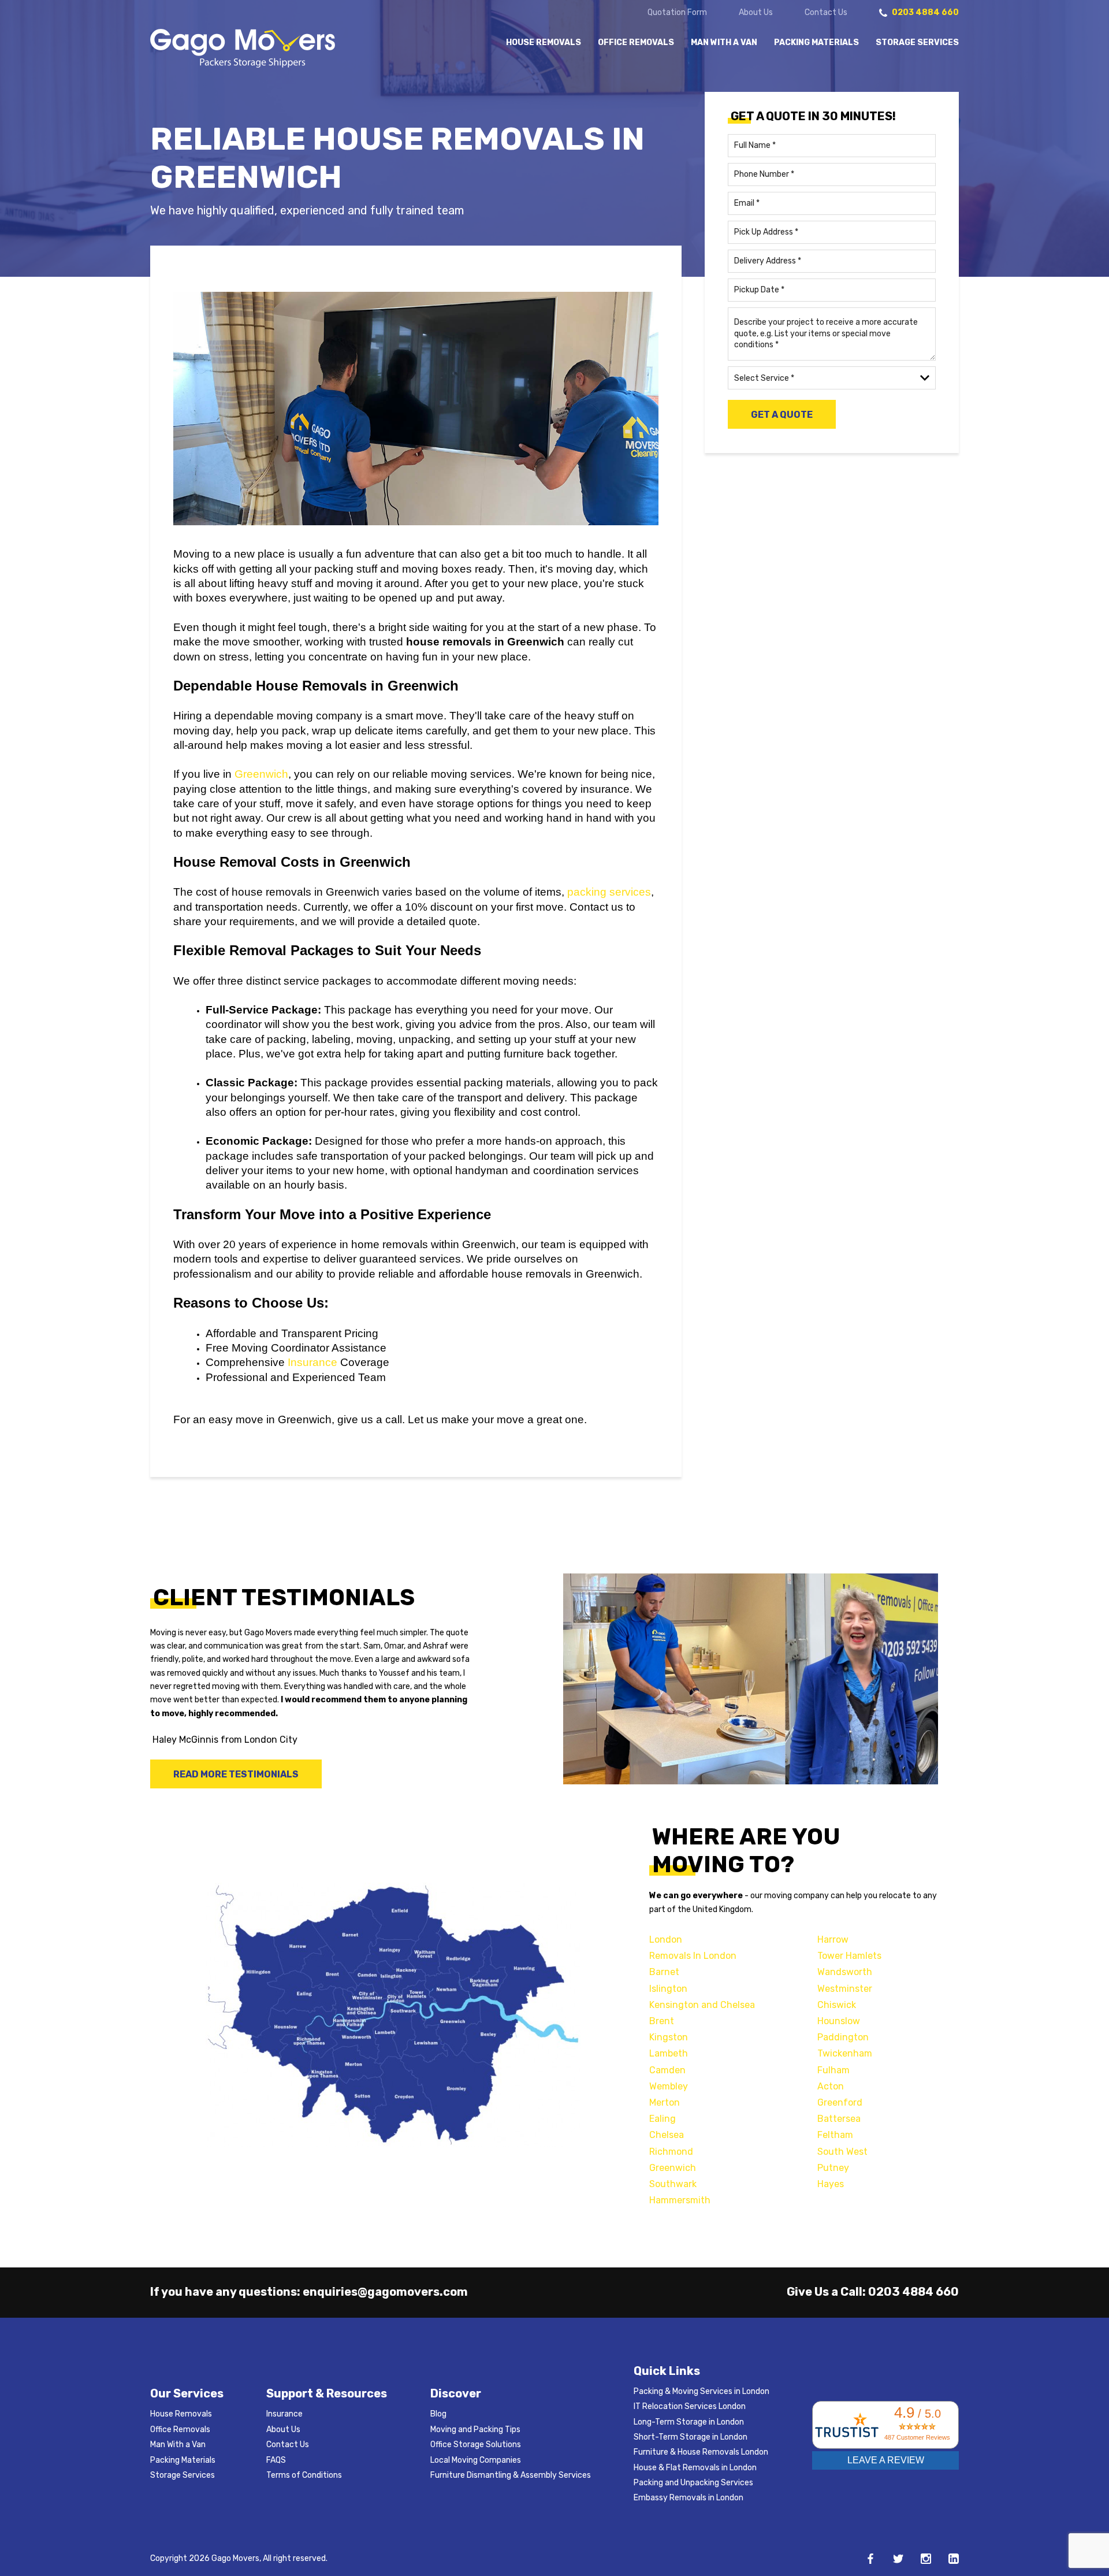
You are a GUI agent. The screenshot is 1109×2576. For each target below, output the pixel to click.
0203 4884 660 (913, 2292)
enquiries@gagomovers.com (385, 2292)
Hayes (831, 2184)
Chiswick (837, 2005)
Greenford (840, 2102)
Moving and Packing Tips (475, 2430)
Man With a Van (724, 43)
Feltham (835, 2135)
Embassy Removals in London (689, 2498)
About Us (756, 13)
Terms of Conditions (304, 2475)
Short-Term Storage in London (691, 2437)
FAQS (276, 2460)
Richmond (671, 2152)
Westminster (845, 1989)
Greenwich (261, 774)
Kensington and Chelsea (702, 2005)
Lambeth (669, 2053)
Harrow (833, 1940)
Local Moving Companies (476, 2460)
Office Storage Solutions (476, 2445)
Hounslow (839, 2021)
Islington (668, 1989)
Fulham (833, 2070)
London (666, 1940)
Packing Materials (816, 43)
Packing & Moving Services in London (702, 2391)
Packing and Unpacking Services (693, 2483)
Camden (667, 2070)
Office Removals (636, 43)
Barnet (664, 1972)
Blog (438, 2414)
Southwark (673, 2184)
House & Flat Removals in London (695, 2468)
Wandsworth (845, 1972)
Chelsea (667, 2135)
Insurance (312, 1362)
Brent (662, 2021)
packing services (609, 892)
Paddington (843, 2037)
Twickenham (845, 2053)
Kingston (669, 2037)
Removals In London (693, 1956)
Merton (665, 2102)
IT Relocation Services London (690, 2406)
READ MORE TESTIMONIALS (236, 1774)
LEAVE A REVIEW (886, 2460)
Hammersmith (680, 2200)
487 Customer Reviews (917, 2437)
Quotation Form (677, 13)
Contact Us (826, 13)
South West (842, 2152)
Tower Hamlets (849, 1956)
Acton (831, 2086)
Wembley (669, 2086)
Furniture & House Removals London (701, 2452)
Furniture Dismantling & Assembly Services (511, 2475)
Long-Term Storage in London (689, 2422)
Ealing (663, 2119)
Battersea (839, 2119)
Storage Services (917, 43)
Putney (833, 2168)
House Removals (544, 43)
